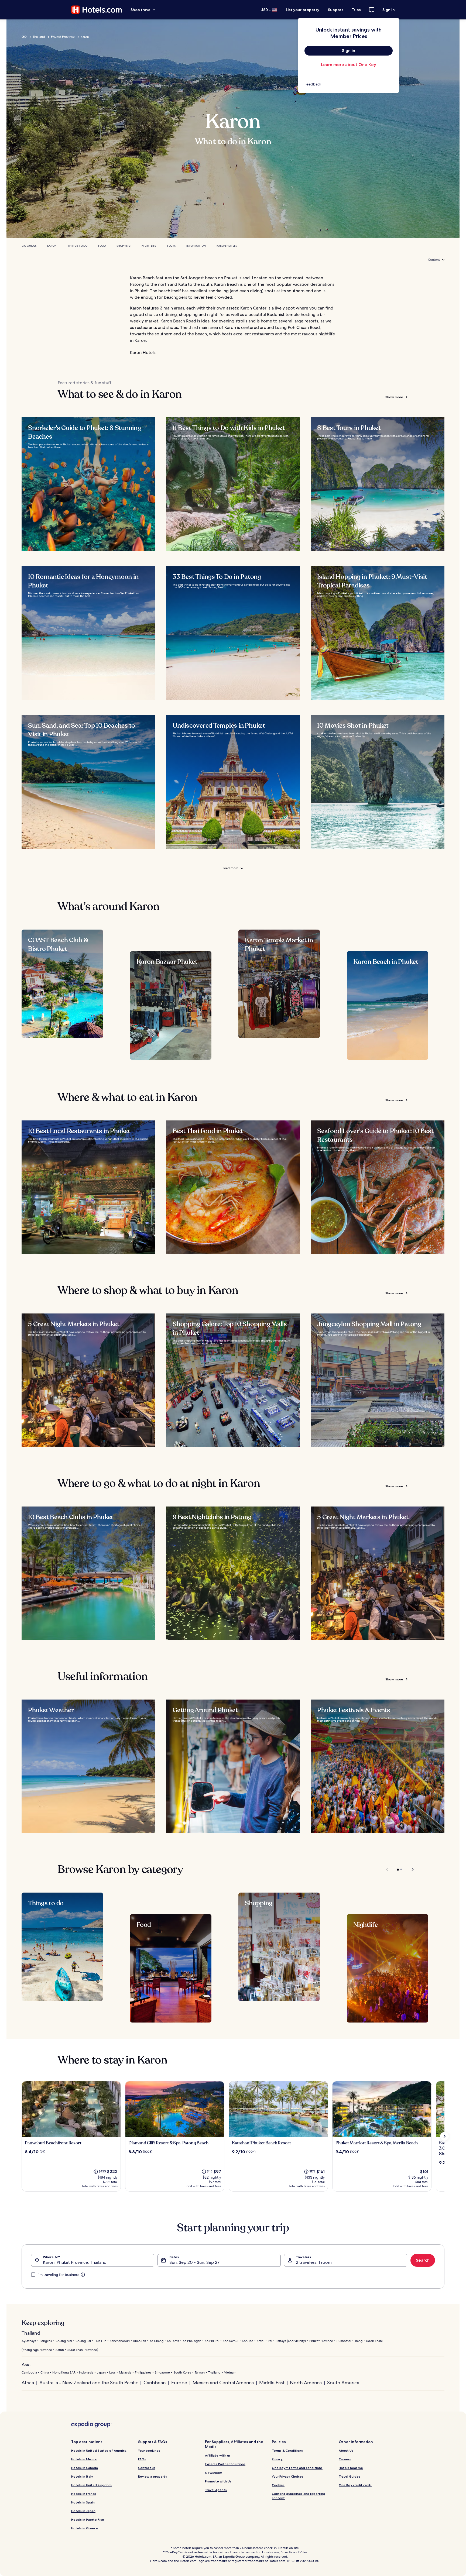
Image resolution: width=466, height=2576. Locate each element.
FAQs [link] (142, 2459)
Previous (387, 1869)
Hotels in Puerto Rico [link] (88, 2520)
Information (196, 246)
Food (102, 246)
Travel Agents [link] (216, 2490)
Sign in (389, 10)
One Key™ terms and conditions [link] (297, 2468)
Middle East (272, 2383)
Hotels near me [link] (351, 2468)
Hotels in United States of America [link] (99, 2451)
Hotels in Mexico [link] (84, 2459)
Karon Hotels (227, 246)
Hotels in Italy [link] (82, 2476)
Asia (26, 2365)
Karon (52, 246)
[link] (349, 84)
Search (423, 2260)
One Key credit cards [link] (355, 2485)
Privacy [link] (277, 2459)
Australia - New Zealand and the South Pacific (89, 2383)
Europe (179, 2383)
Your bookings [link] (149, 2451)
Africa (28, 2383)
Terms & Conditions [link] (287, 2451)
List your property (303, 10)
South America (343, 2383)
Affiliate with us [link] (218, 2455)
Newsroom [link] (214, 2473)
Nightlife (149, 246)
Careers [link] (345, 2459)
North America (306, 2383)
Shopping (124, 246)
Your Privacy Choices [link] (288, 2476)
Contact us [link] (147, 2468)
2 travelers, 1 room (314, 2262)
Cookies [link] (278, 2485)
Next (410, 1869)
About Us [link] (346, 2451)
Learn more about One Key (349, 65)
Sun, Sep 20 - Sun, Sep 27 (194, 2262)
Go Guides (29, 246)
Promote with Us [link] (218, 2481)
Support (335, 10)
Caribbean (155, 2383)
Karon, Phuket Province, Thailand (75, 2262)
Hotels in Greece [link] (85, 2528)
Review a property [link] (153, 2476)
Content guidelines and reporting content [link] (299, 2496)
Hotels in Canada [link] (85, 2468)
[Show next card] (444, 2136)
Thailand (39, 37)
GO (24, 37)
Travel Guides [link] (349, 2476)
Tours (171, 246)
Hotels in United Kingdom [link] (91, 2485)
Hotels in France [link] (84, 2494)
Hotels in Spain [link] (83, 2502)
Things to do (77, 246)
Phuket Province (63, 37)
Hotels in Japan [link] (83, 2511)
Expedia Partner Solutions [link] (225, 2464)
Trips (356, 10)
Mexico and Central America (223, 2383)
